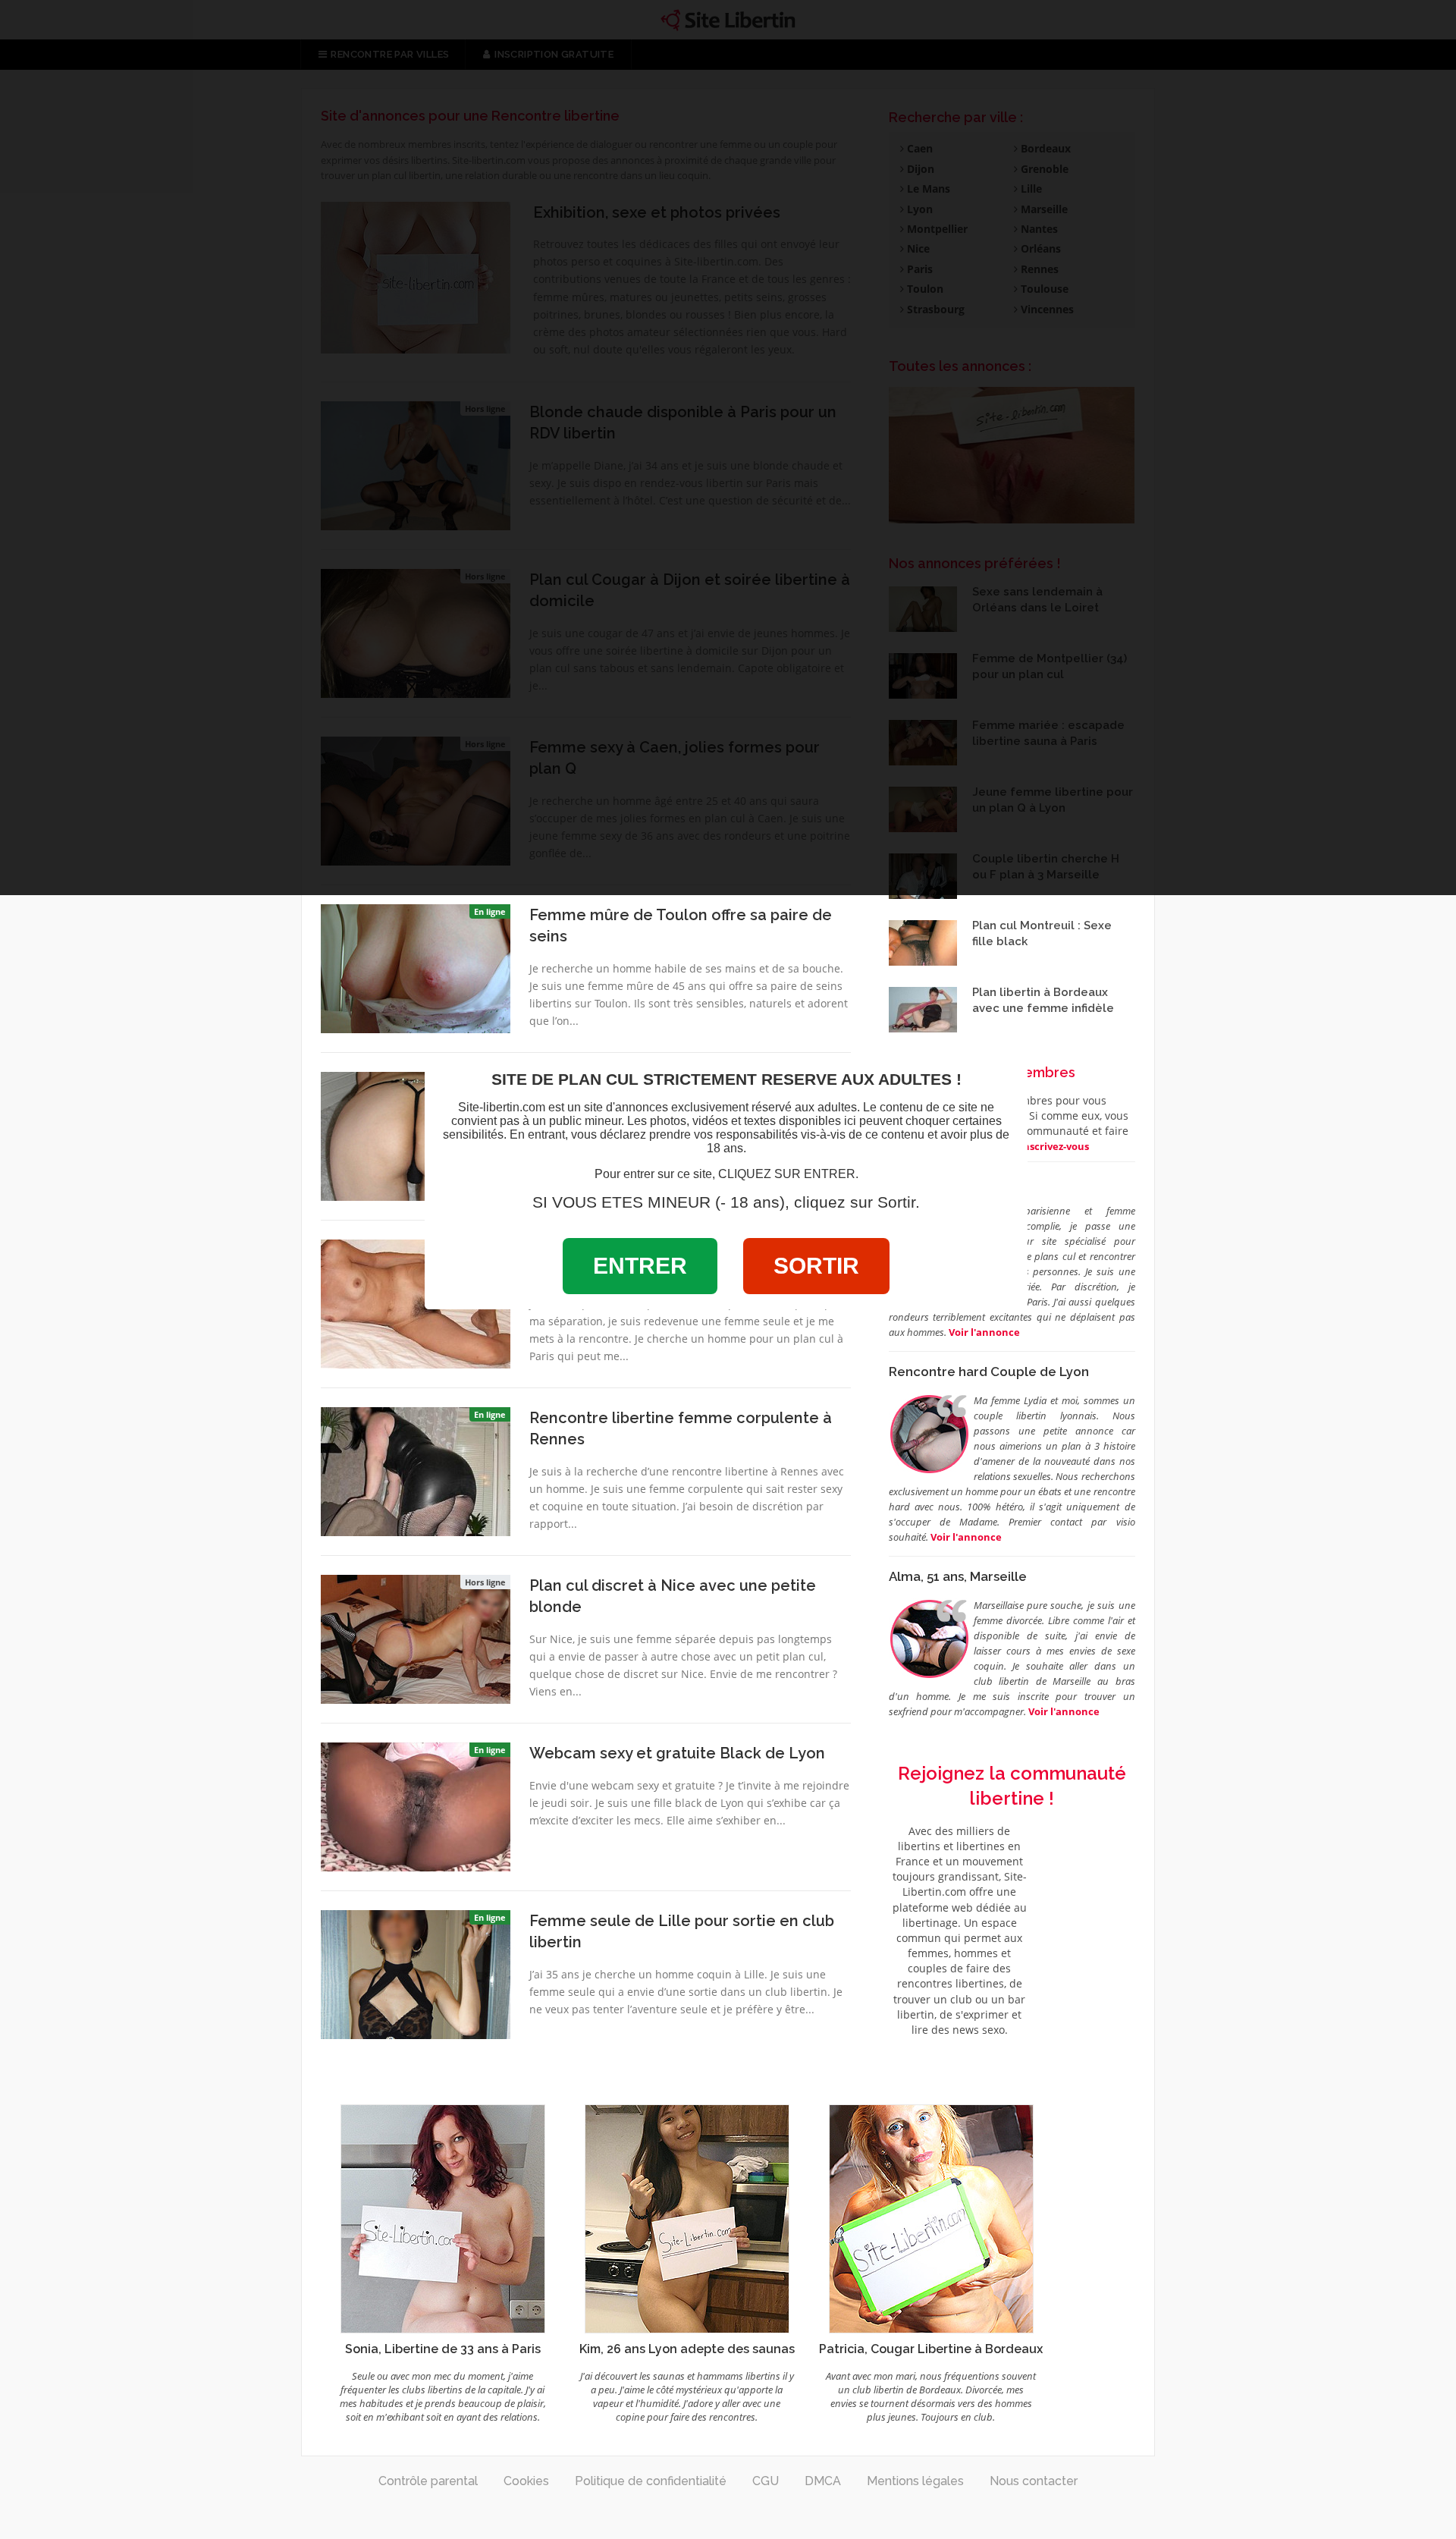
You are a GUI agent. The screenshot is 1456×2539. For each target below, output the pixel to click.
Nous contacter (1034, 2481)
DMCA (823, 2481)
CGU (766, 2481)
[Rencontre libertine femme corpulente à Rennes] (416, 1470)
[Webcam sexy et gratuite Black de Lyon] (416, 1805)
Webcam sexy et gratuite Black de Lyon (677, 1753)
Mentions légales (915, 2481)
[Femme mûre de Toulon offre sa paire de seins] (416, 967)
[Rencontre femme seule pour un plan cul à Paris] (416, 1302)
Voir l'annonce (966, 1537)
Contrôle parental (428, 2481)
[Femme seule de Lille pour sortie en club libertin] (416, 1973)
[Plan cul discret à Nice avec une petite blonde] (416, 1638)
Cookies (526, 2481)
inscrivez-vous (1054, 1146)
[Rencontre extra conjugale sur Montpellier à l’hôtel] (416, 1135)
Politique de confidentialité (651, 2481)
